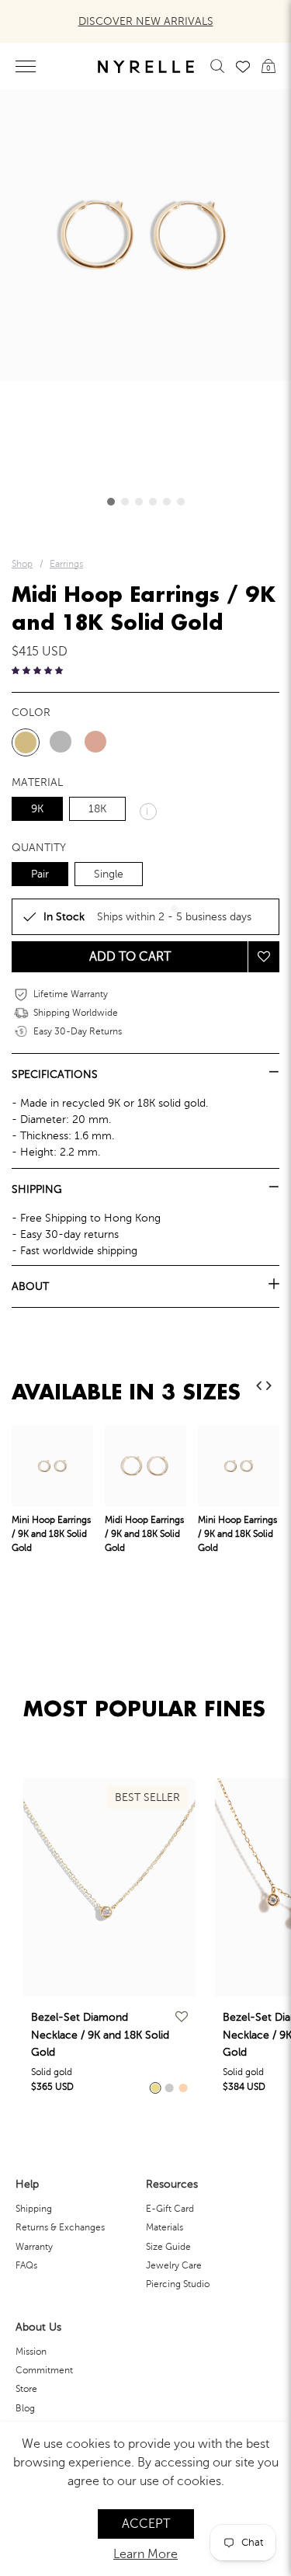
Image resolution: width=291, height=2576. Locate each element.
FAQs (26, 2265)
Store (26, 2389)
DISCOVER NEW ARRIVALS (146, 21)
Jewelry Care (174, 2265)
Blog (25, 2408)
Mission (31, 2352)
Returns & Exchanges (60, 2227)
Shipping (34, 2209)
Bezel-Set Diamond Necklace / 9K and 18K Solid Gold (100, 2035)
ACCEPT (146, 2524)
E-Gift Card (170, 2209)
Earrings (66, 564)
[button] (111, 502)
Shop (22, 564)
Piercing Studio (178, 2284)
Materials (165, 2227)
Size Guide (168, 2247)
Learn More (145, 2554)
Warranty (34, 2247)
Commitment (44, 2370)
